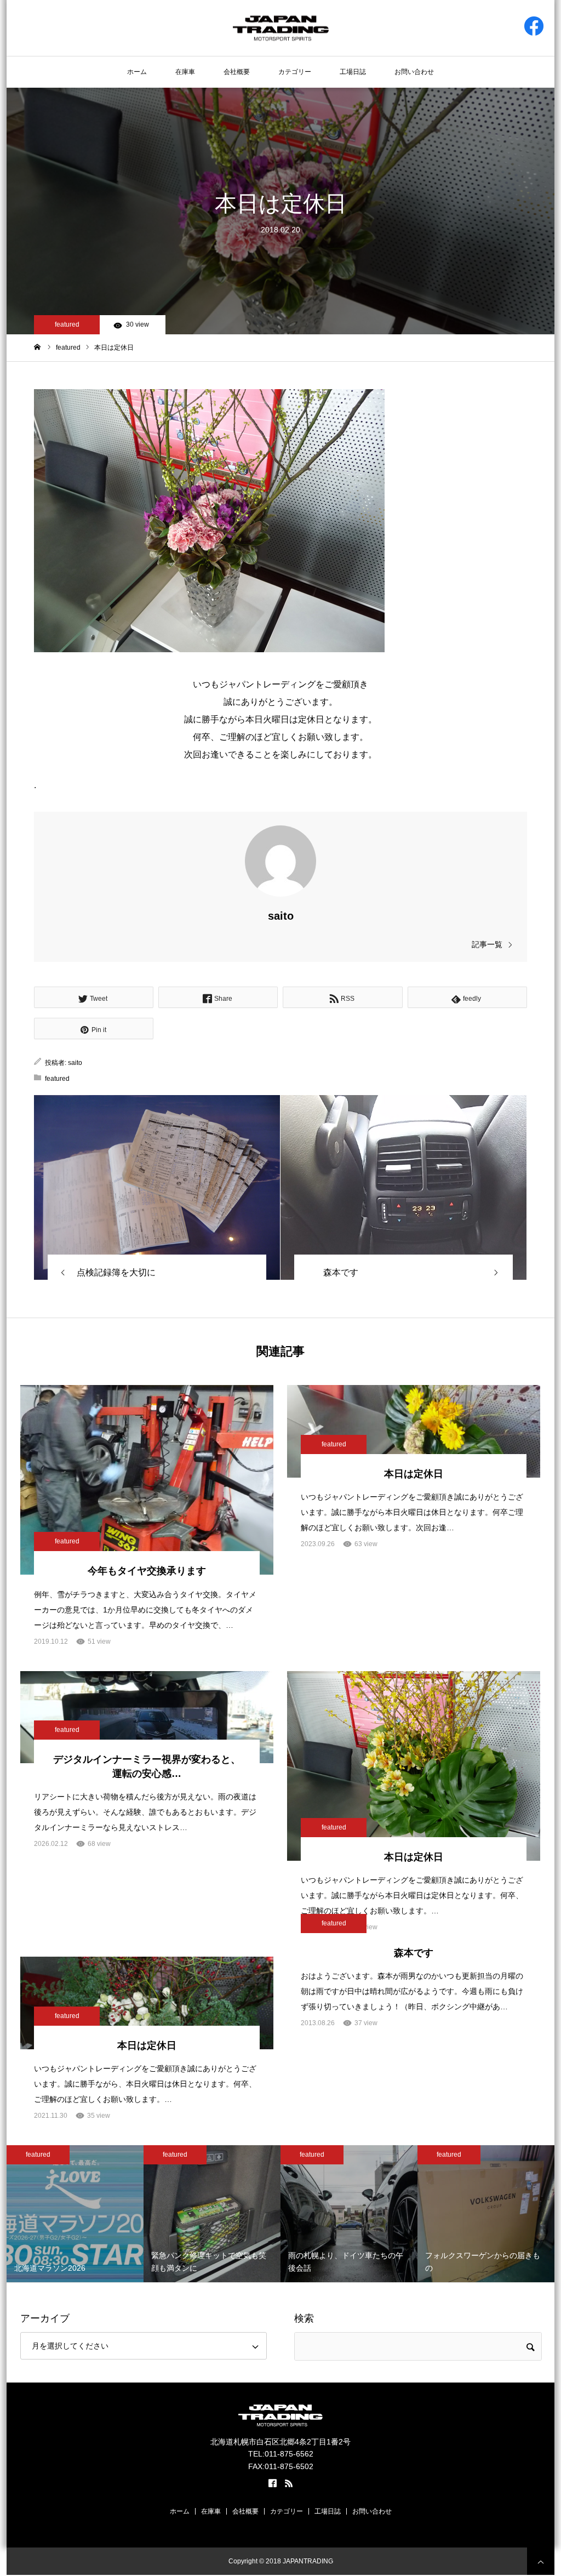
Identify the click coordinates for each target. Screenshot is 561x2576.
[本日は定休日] (157, 1187)
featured (67, 324)
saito (281, 916)
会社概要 (237, 72)
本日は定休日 (414, 1474)
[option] (99, 2214)
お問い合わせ (414, 72)
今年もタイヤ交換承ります (147, 1571)
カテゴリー (295, 72)
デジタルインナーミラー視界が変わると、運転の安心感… (147, 1766)
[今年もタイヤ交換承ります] (147, 1480)
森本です (414, 1953)
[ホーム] (38, 347)
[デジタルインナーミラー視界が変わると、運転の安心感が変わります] (147, 1717)
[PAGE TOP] (541, 2561)
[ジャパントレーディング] (281, 27)
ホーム (137, 72)
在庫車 (185, 72)
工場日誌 (353, 72)
